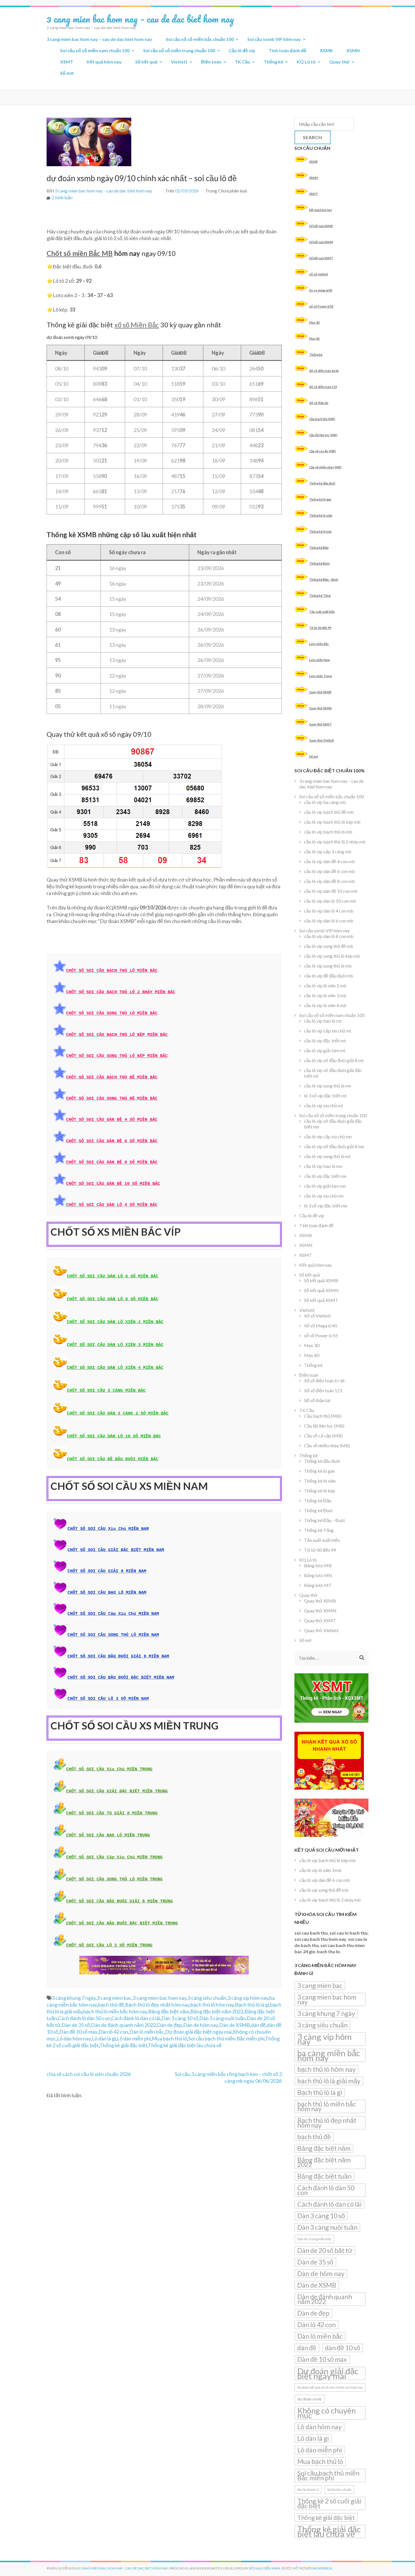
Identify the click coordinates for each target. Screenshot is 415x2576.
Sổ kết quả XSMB (321, 226)
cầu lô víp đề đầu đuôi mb (329, 976)
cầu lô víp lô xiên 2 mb (325, 986)
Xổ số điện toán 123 (323, 387)
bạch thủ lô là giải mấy (329, 2081)
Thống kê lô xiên (321, 515)
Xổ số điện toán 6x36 (324, 371)
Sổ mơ (67, 73)
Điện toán (211, 62)
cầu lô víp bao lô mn (323, 1166)
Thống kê (273, 62)
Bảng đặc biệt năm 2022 (217, 2011)
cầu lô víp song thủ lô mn (328, 1086)
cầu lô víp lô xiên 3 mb (325, 995)
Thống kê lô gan (320, 499)
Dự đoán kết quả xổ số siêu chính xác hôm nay (330, 2387)
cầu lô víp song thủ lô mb (328, 966)
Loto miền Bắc (319, 644)
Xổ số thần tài (319, 403)
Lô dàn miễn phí (134, 2038)
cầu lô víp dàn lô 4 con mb (329, 911)
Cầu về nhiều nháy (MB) (325, 467)
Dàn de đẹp (170, 2025)
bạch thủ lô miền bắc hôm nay (115, 2011)
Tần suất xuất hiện (322, 612)
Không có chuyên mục (326, 2413)
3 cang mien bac (114, 1998)
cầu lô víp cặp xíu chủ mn (328, 1136)
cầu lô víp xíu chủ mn (324, 1196)
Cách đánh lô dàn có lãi (136, 2018)
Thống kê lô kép (320, 531)
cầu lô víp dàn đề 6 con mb (329, 871)
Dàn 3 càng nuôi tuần (222, 2018)
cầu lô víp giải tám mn (325, 1186)
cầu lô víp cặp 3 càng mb (328, 851)
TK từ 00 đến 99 (320, 628)
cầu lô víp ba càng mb (325, 802)
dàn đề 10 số (343, 2348)
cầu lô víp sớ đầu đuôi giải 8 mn (334, 1146)
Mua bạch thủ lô (170, 2038)
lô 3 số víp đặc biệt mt (325, 1096)
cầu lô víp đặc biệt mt (325, 1041)
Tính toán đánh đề (288, 50)
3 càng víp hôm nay (248, 1998)
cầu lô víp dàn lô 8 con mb (329, 936)
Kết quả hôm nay (104, 62)
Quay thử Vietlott (322, 740)
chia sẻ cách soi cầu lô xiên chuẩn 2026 (89, 2074)
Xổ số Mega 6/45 (321, 1326)
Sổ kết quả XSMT (321, 258)
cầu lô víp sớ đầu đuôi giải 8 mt (334, 1060)
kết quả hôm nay (321, 210)
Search (313, 137)
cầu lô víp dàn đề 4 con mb (329, 861)
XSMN (353, 50)
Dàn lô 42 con (113, 2032)
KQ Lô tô (306, 62)
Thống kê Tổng (320, 596)
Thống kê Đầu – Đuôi (324, 579)
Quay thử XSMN (320, 708)
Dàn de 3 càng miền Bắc (314, 2239)
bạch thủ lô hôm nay (212, 2005)
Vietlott (179, 62)
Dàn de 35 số (76, 2025)
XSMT (67, 62)
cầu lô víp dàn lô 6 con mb (329, 921)
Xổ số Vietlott (317, 1316)
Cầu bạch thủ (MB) (322, 419)
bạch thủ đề (111, 2005)
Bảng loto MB (318, 1565)
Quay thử (339, 62)
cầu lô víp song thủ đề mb (329, 946)
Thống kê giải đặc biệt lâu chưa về (185, 2045)
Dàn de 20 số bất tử (325, 2250)
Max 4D (314, 338)
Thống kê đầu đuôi (322, 483)
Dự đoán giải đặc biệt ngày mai (198, 2032)
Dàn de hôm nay (201, 2025)
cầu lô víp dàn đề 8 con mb (329, 881)
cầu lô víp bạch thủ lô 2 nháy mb (335, 842)
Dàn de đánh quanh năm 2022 (123, 2025)
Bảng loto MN (318, 1575)
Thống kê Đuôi (319, 563)
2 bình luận (62, 197)
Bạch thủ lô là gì (252, 2005)
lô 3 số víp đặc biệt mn (326, 1206)
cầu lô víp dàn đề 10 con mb (331, 891)
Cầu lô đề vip (242, 50)
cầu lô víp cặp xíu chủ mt (328, 1031)
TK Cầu (243, 62)
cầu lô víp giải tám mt (325, 1050)
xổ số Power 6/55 (321, 306)
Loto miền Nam (320, 660)
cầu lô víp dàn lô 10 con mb (330, 901)
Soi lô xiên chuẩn (339, 2490)
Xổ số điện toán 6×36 (324, 1381)
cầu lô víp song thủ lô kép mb (332, 956)
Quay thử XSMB (320, 692)
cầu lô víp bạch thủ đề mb (329, 812)
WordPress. (323, 2568)
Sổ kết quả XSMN (321, 242)
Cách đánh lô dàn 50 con (84, 2018)
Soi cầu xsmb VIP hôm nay (274, 39)
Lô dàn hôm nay (74, 2038)
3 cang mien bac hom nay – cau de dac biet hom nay (140, 19)
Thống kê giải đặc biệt (123, 2045)
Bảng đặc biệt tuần (324, 2176)
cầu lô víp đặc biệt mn (325, 1176)
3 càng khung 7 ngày (74, 1998)
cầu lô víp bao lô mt (323, 1021)
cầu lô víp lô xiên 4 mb (325, 1005)
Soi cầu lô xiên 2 (308, 2490)
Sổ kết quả (146, 62)
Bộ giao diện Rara (265, 2568)
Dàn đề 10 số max (78, 2032)
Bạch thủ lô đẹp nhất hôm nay (157, 2005)
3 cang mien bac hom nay (160, 1998)
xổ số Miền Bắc (137, 325)
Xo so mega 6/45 (321, 290)
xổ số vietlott (319, 274)
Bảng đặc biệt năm (169, 2011)
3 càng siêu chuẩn (207, 1998)
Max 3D (314, 322)
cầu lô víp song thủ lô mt (327, 1156)
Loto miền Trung (320, 676)
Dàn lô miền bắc (147, 2032)
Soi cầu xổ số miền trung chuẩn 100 (179, 50)
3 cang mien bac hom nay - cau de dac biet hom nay (103, 191)
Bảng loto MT (318, 1585)
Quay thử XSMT (320, 724)
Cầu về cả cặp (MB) (323, 451)
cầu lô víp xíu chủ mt (324, 1105)
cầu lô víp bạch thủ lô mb (328, 832)
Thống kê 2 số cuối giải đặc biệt (329, 2503)
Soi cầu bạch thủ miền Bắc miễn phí (226, 2038)
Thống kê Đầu (319, 548)
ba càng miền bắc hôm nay (329, 2055)
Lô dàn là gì (104, 2038)
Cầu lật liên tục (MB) (323, 435)
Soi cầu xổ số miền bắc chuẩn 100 (200, 39)
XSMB (326, 50)
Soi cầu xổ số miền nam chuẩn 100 (95, 50)
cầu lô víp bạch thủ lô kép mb (332, 822)
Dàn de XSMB (234, 2025)
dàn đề (258, 2025)
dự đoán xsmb (310, 2399)
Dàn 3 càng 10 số (180, 2018)
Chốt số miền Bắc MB (80, 253)
